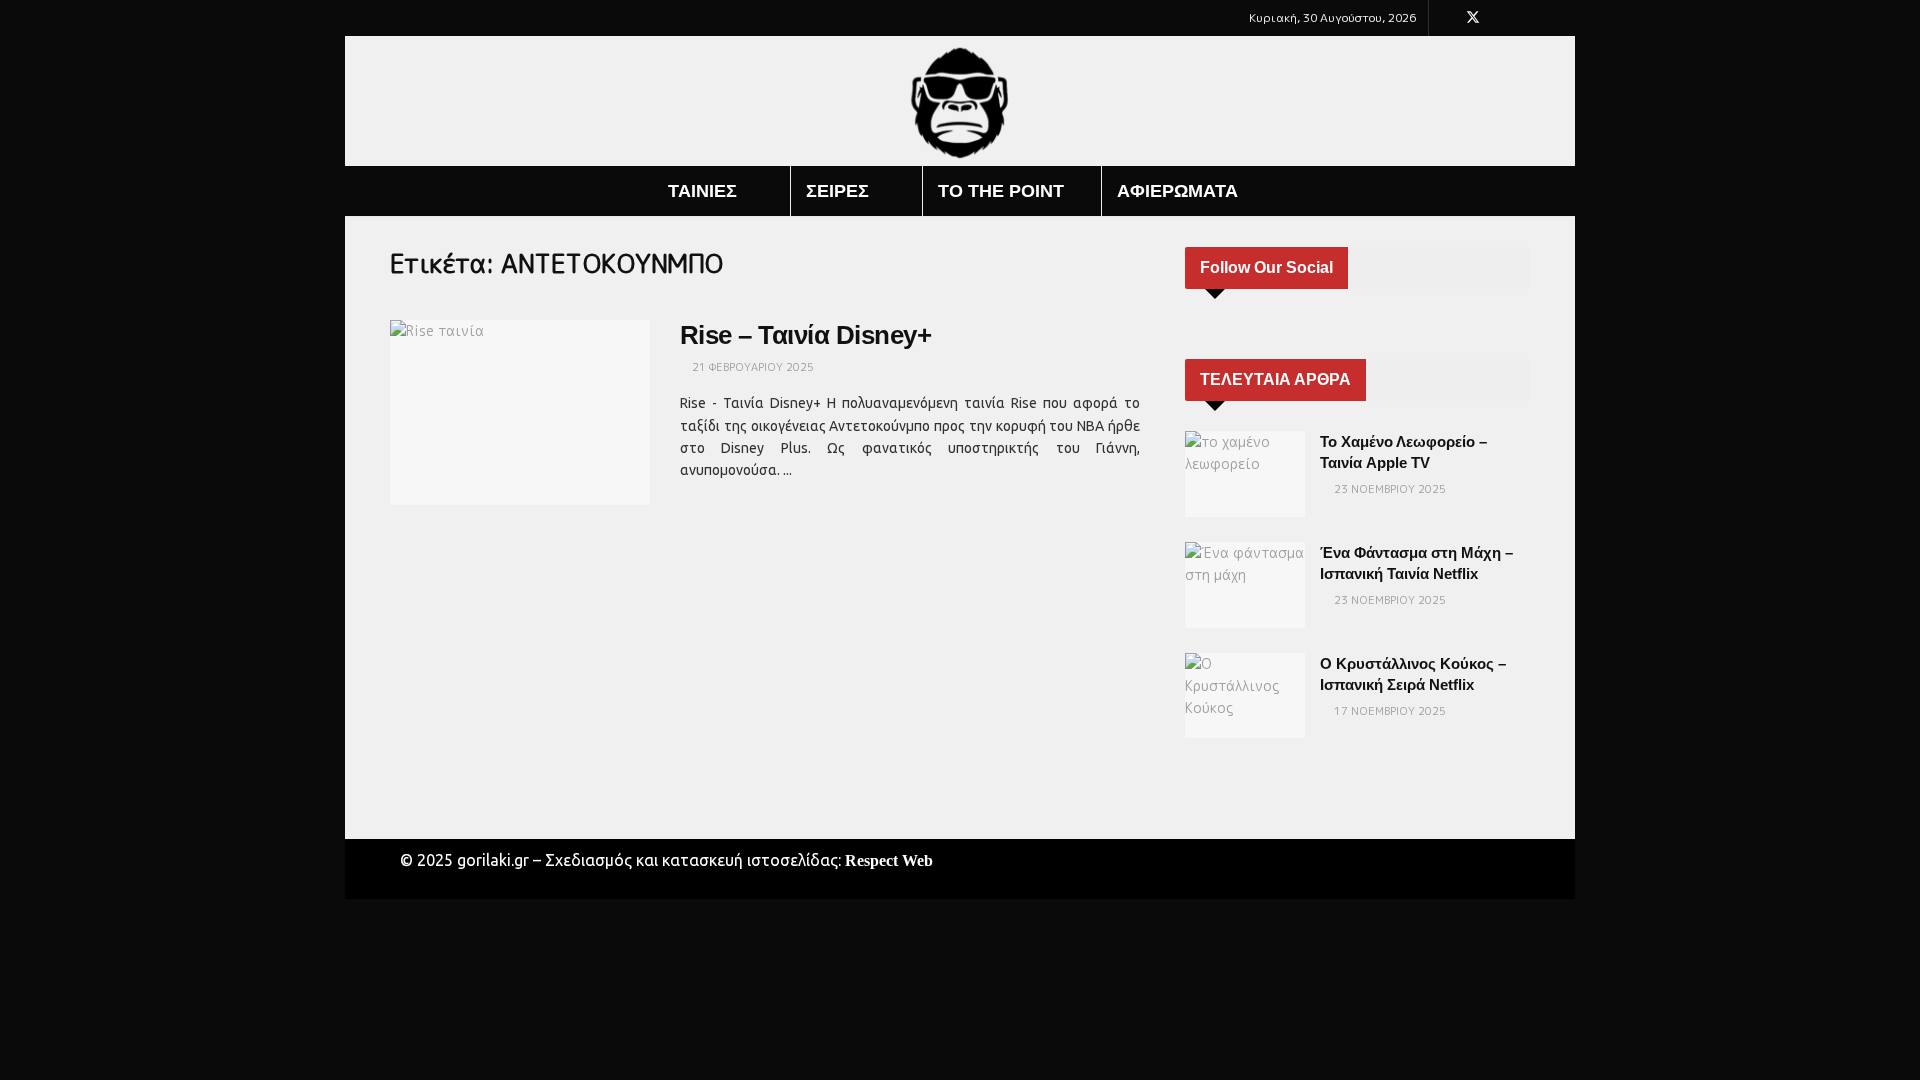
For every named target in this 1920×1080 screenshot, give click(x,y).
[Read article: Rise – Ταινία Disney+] (520, 413)
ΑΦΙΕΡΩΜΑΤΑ (1177, 191)
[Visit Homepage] (960, 101)
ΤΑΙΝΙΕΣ (702, 191)
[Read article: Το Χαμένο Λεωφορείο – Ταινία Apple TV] (1245, 474)
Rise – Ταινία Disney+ (805, 335)
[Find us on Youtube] (1499, 18)
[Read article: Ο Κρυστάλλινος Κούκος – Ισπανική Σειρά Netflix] (1245, 696)
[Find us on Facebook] (1446, 18)
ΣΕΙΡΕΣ (837, 191)
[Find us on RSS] (1524, 18)
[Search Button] (1522, 191)
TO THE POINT (1001, 191)
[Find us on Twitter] (1473, 18)
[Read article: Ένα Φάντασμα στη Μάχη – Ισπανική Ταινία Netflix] (1245, 585)
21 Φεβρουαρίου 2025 (751, 367)
